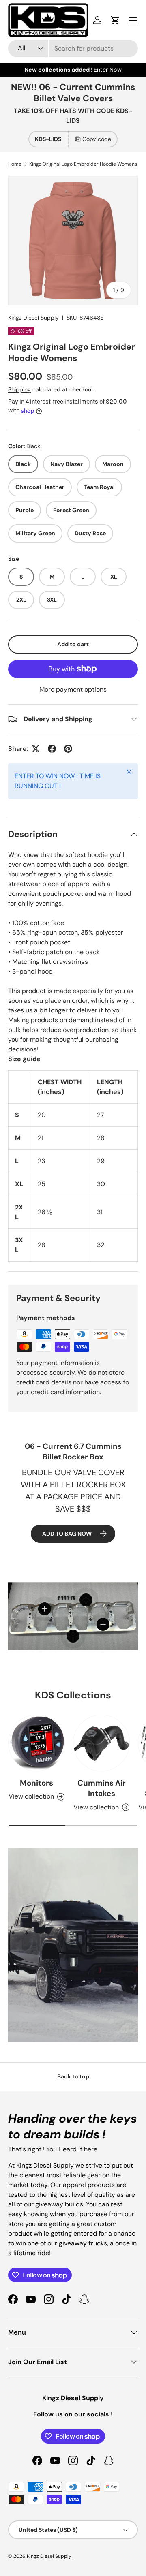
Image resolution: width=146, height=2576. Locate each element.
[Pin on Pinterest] (68, 749)
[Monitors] (36, 1743)
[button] (115, 20)
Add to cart (73, 644)
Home (15, 164)
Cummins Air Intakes (102, 1788)
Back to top (73, 2076)
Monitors (36, 1783)
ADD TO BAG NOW (67, 1534)
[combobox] (73, 48)
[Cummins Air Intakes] (101, 1743)
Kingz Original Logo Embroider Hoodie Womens (83, 164)
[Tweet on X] (36, 749)
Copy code (97, 139)
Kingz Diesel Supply (33, 318)
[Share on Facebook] (52, 749)
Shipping (19, 389)
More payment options (73, 689)
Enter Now (108, 70)
